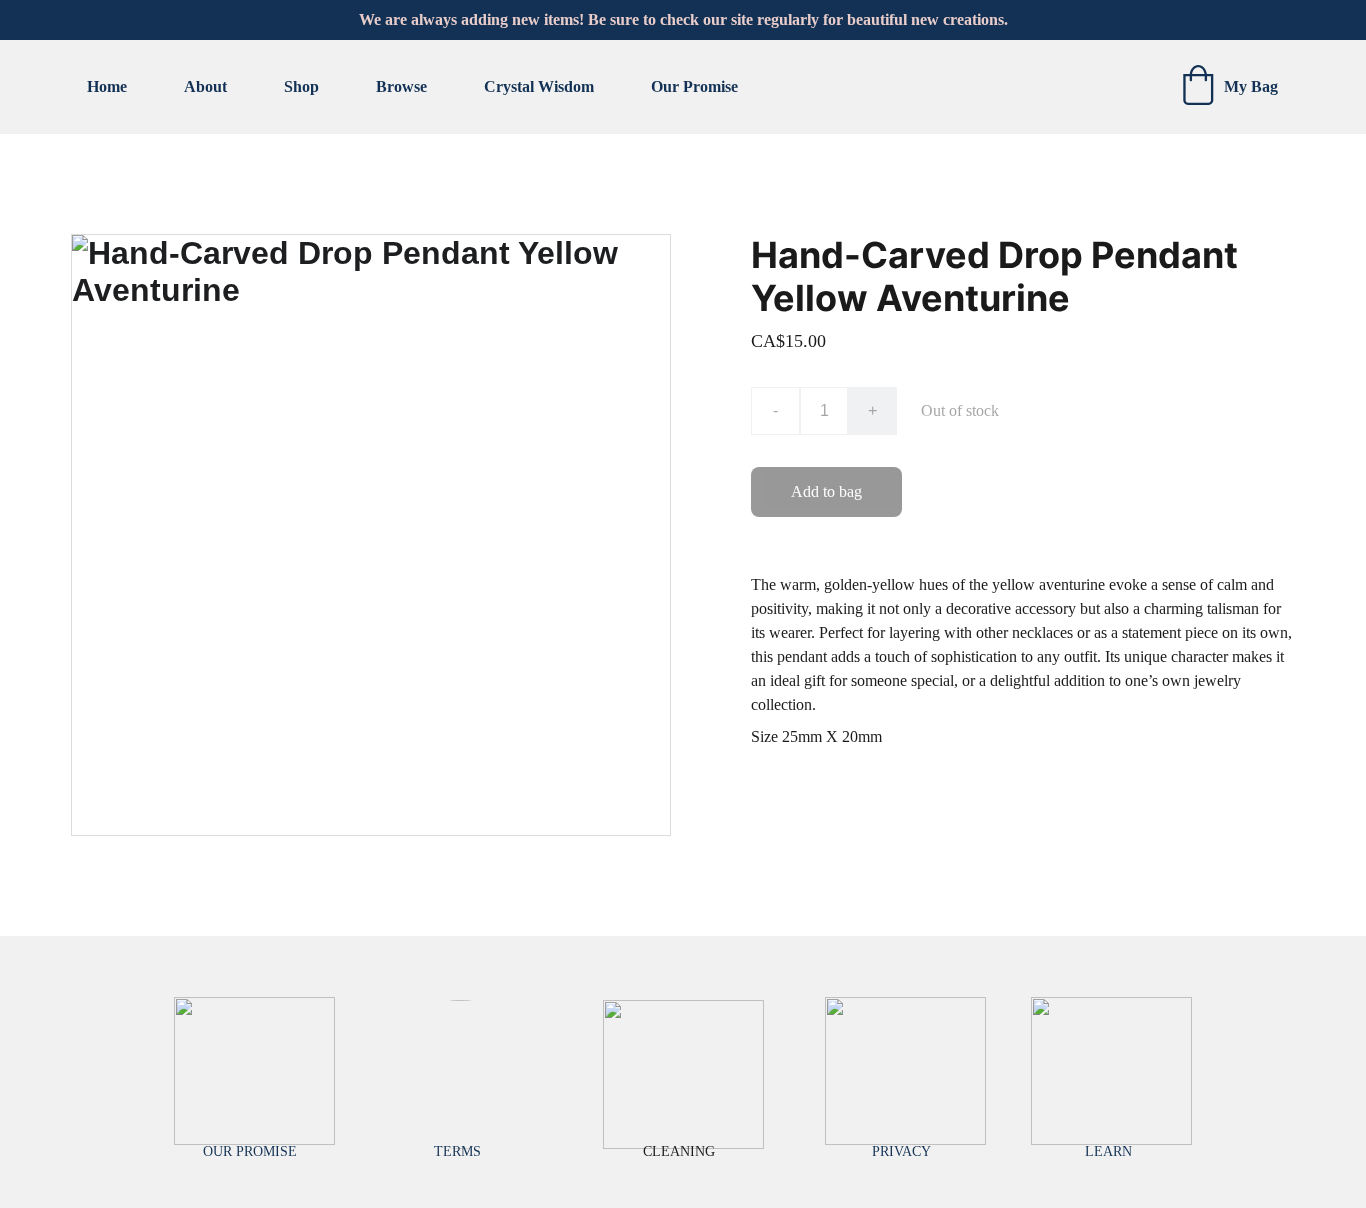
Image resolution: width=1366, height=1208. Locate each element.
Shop (301, 86)
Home (107, 86)
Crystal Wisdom (539, 86)
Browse (401, 86)
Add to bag (826, 491)
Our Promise (694, 86)
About (205, 86)
